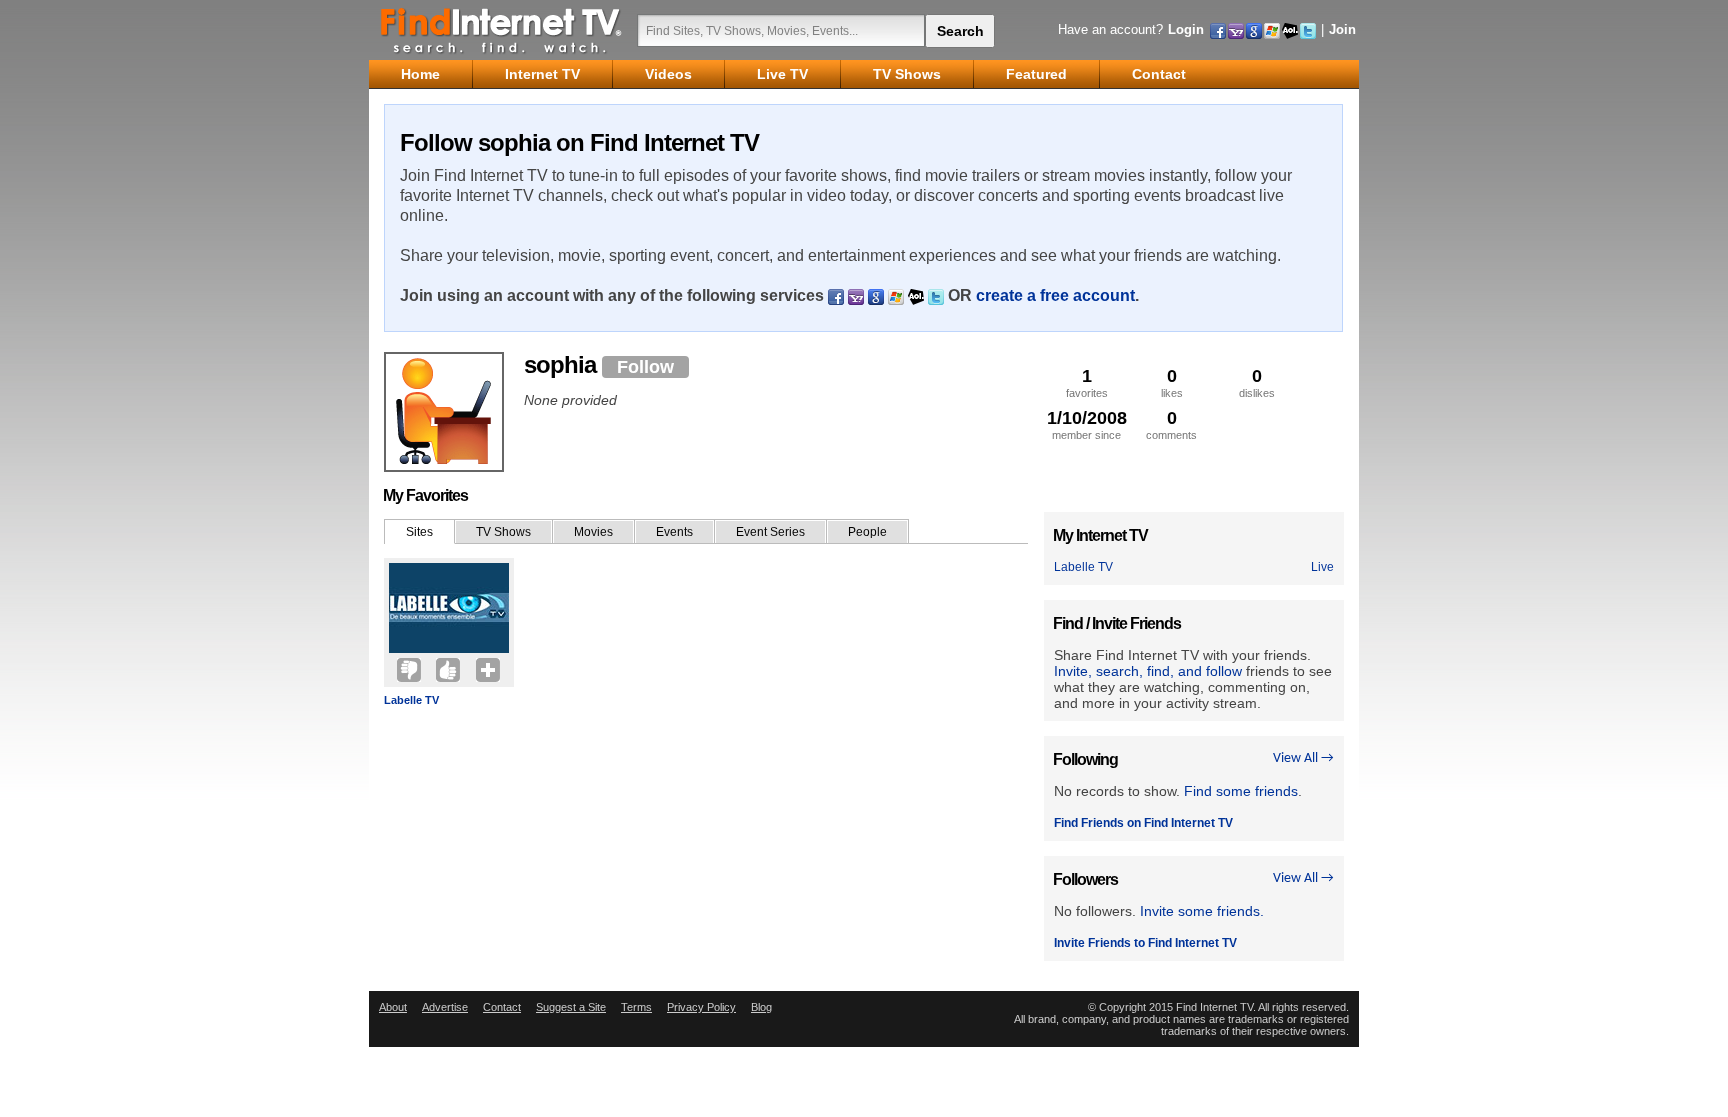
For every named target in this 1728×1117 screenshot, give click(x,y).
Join (1342, 29)
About (393, 1007)
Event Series (770, 532)
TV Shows (503, 532)
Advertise (445, 1007)
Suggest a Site (571, 1007)
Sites (419, 532)
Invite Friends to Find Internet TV (1145, 943)
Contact (502, 1007)
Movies (593, 532)
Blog (761, 1007)
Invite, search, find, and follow (1148, 671)
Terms (636, 1007)
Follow (645, 367)
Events (674, 532)
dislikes (1257, 382)
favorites (1087, 382)
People (867, 532)
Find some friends (1241, 791)
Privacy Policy (701, 1007)
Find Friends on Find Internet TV (1143, 823)
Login (1186, 29)
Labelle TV (411, 700)
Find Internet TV (502, 30)
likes (1172, 382)
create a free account (1055, 295)
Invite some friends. (1202, 911)
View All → (1303, 758)
